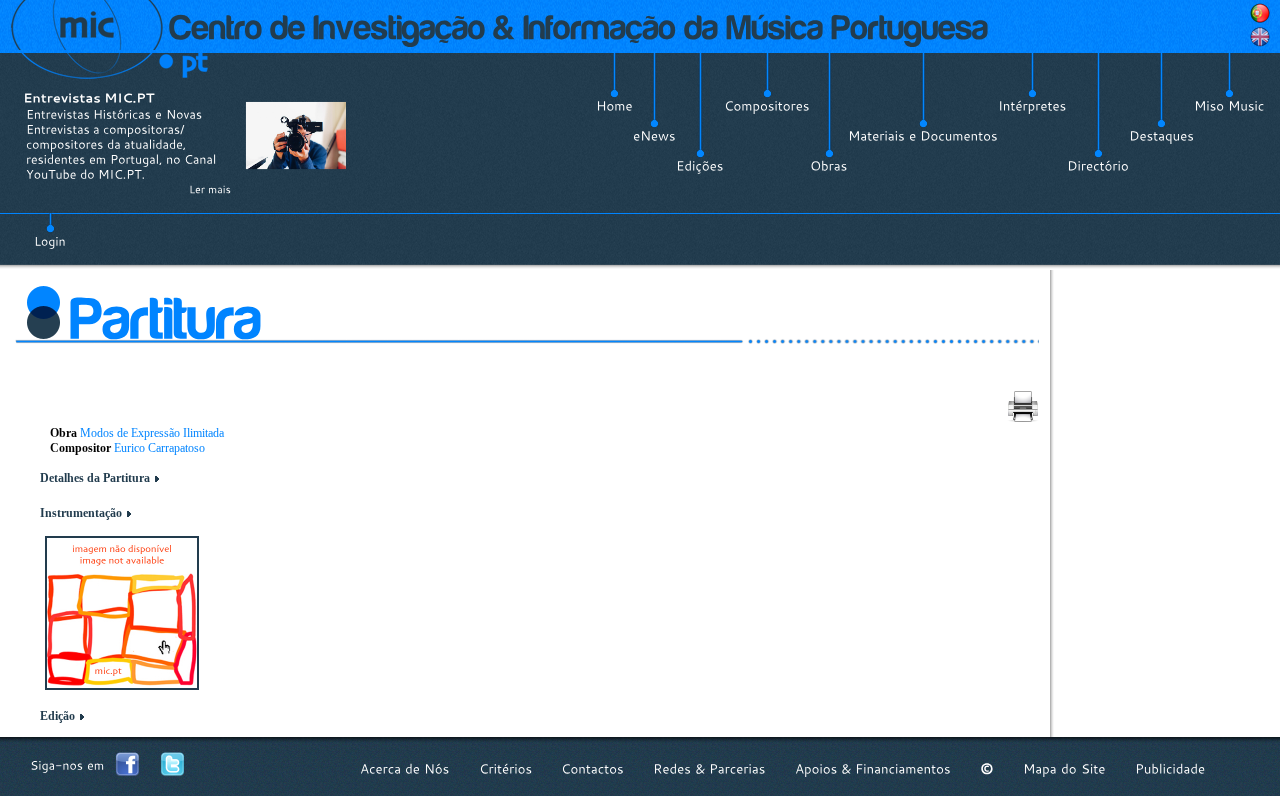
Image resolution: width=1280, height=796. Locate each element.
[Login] (50, 230)
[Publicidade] (1170, 768)
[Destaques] (1161, 136)
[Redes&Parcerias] (709, 768)
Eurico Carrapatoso (159, 448)
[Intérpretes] (1032, 106)
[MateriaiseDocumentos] (923, 136)
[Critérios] (505, 768)
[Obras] (829, 166)
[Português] (1260, 13)
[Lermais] (210, 189)
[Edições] (700, 166)
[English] (1260, 37)
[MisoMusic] (1229, 106)
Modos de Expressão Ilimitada (152, 433)
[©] (987, 768)
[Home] (614, 106)
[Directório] (1098, 166)
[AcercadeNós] (405, 768)
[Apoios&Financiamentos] (873, 768)
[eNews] (654, 136)
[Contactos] (592, 768)
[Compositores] (767, 106)
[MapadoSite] (1064, 768)
